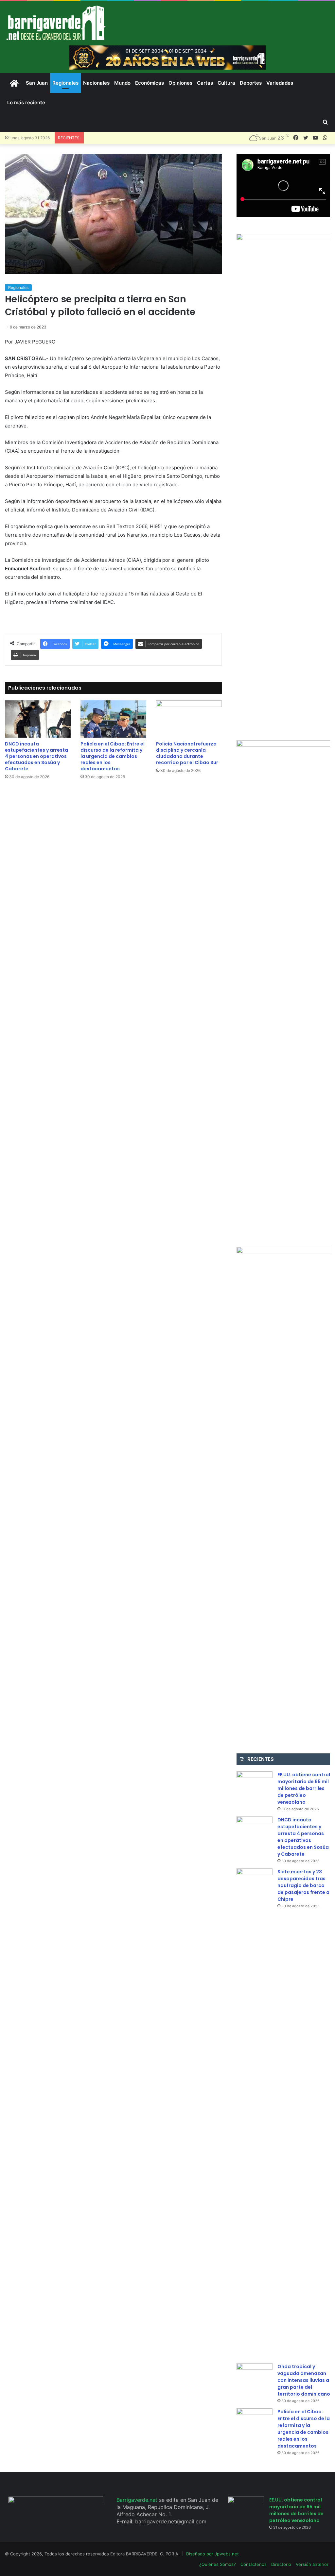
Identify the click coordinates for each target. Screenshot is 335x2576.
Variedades (280, 83)
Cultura (226, 83)
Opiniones (180, 83)
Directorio (281, 2564)
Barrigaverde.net (138, 2500)
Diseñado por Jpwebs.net (212, 2554)
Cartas (205, 83)
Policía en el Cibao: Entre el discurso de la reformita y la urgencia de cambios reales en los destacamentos (113, 756)
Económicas (150, 83)
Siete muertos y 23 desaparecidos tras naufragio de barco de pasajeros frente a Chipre (303, 1885)
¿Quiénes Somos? (218, 2564)
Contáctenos (254, 2564)
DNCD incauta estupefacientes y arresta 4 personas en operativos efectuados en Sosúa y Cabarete (36, 756)
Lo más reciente (26, 102)
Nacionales (96, 83)
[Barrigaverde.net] (56, 23)
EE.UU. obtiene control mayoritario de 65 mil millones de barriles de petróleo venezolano (304, 1788)
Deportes (251, 83)
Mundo (122, 83)
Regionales (65, 83)
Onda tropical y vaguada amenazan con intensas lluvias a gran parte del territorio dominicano (304, 2380)
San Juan (37, 83)
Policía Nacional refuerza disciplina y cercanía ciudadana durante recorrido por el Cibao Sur (187, 753)
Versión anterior (312, 2564)
